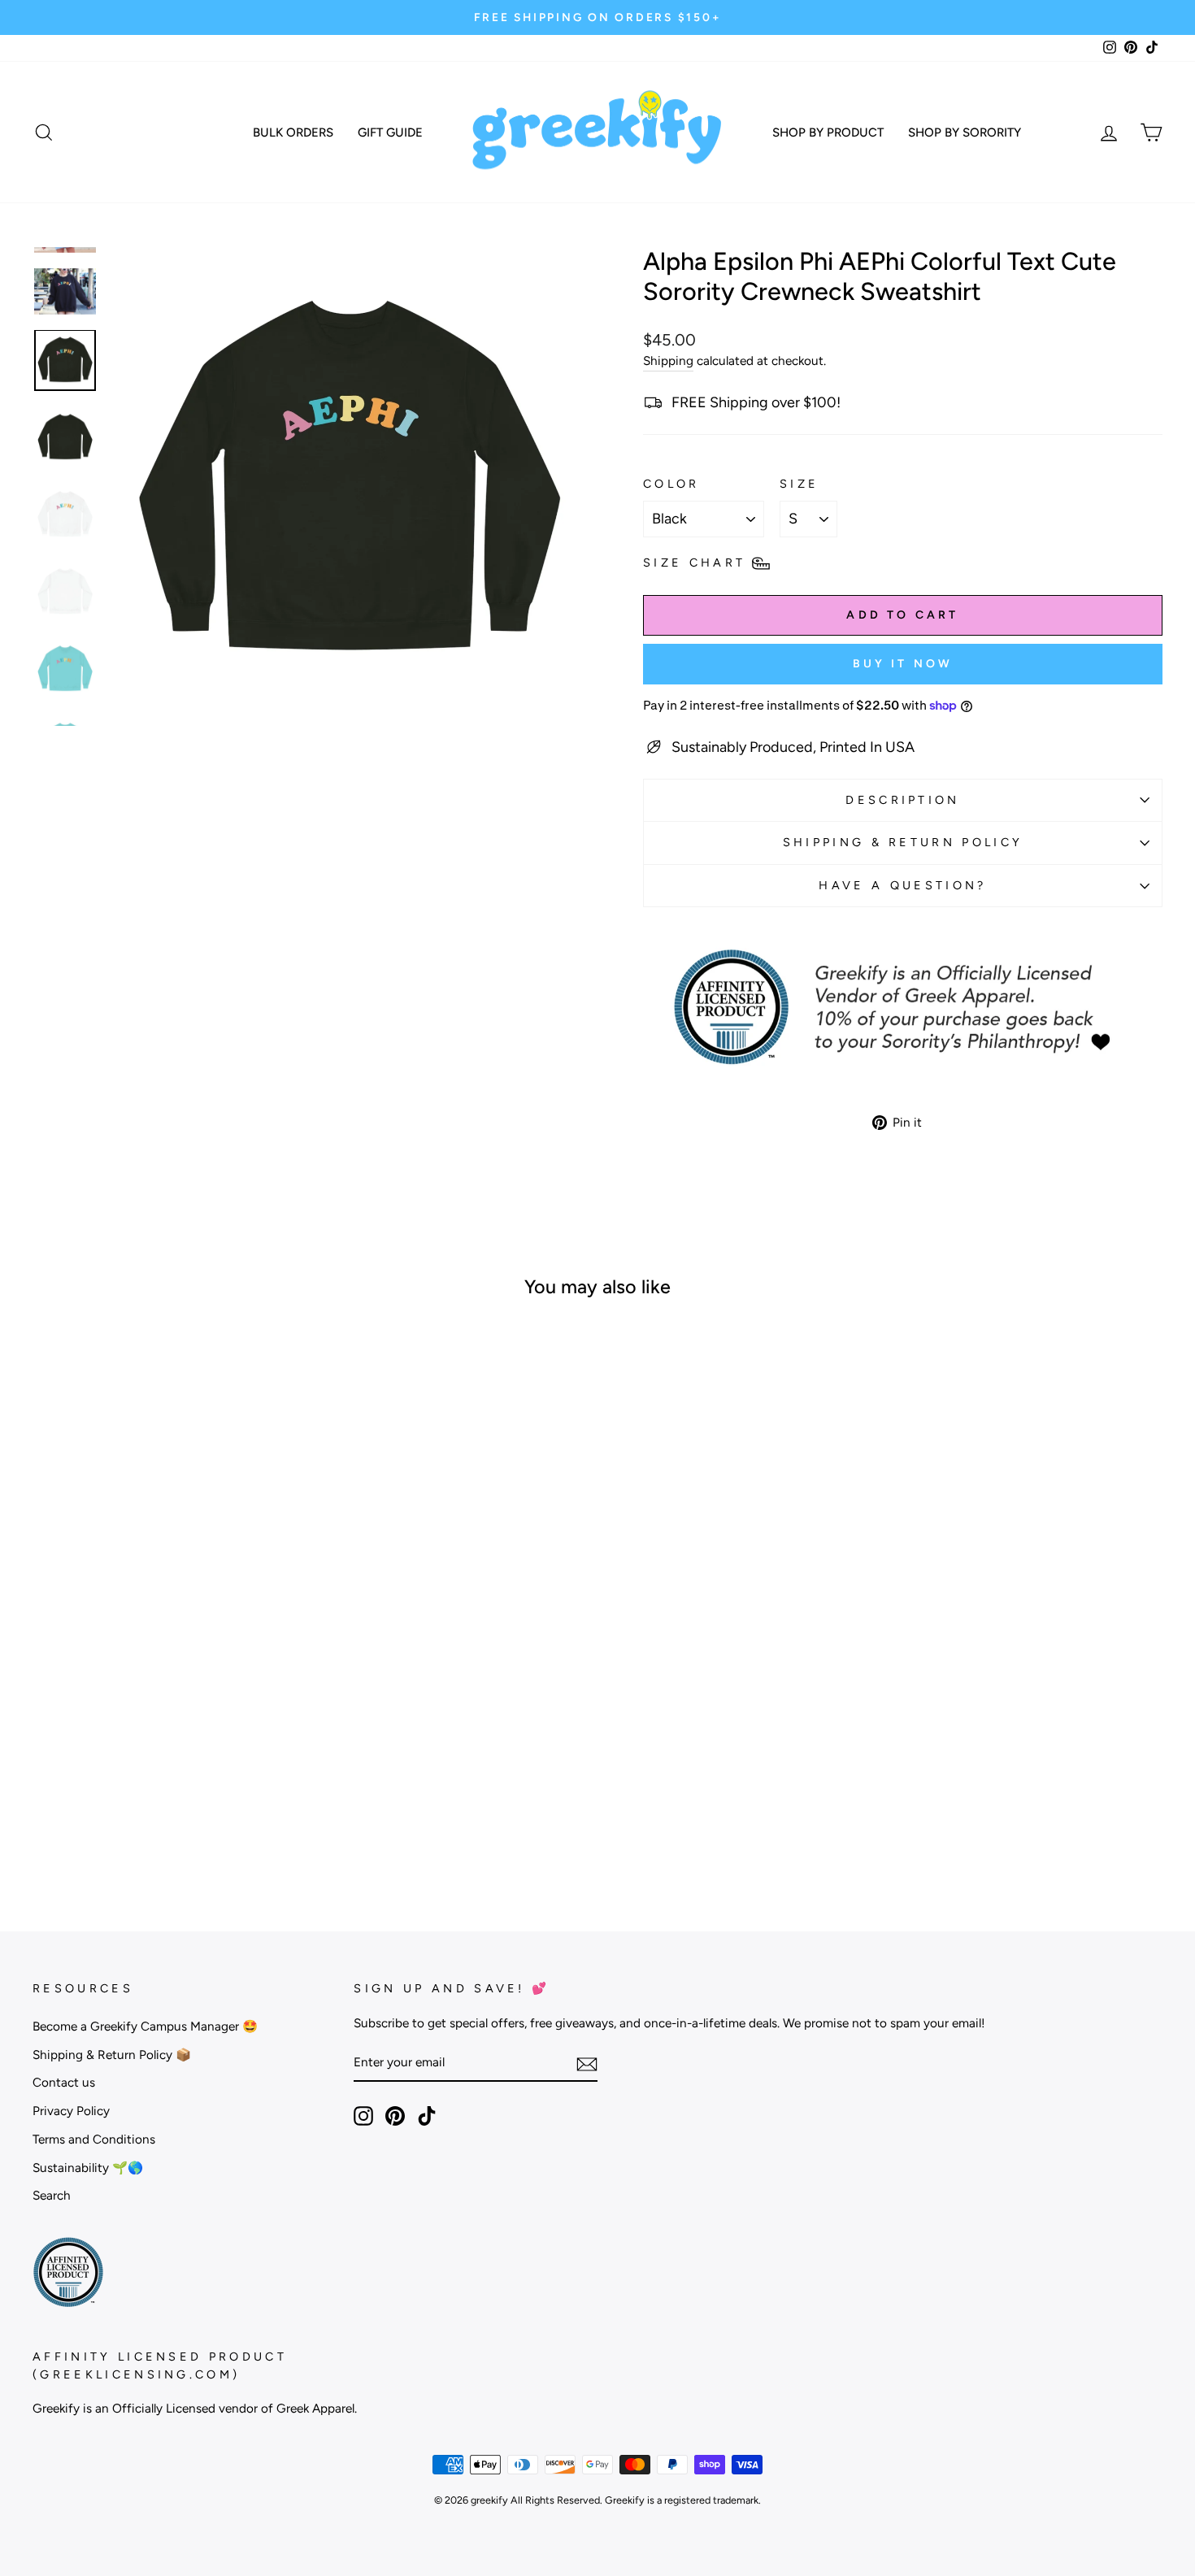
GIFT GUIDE (390, 132)
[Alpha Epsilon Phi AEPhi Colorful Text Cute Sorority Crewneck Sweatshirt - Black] (101, 1815)
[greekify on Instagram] (363, 2116)
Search (52, 2195)
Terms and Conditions (94, 2139)
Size (799, 484)
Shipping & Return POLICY (903, 842)
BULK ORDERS (293, 132)
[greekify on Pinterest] (395, 2116)
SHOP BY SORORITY (965, 132)
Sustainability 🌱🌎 (88, 2168)
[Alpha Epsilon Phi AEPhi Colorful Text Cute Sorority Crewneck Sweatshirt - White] (233, 1815)
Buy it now (903, 664)
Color (671, 484)
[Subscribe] (587, 2063)
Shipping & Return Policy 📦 (112, 2055)
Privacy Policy (71, 2111)
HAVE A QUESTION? (902, 885)
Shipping (668, 361)
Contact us (64, 2082)
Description (903, 800)
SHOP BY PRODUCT (828, 132)
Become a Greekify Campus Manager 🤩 (145, 2026)
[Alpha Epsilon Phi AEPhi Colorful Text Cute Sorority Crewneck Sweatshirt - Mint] (211, 1815)
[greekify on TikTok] (427, 2116)
